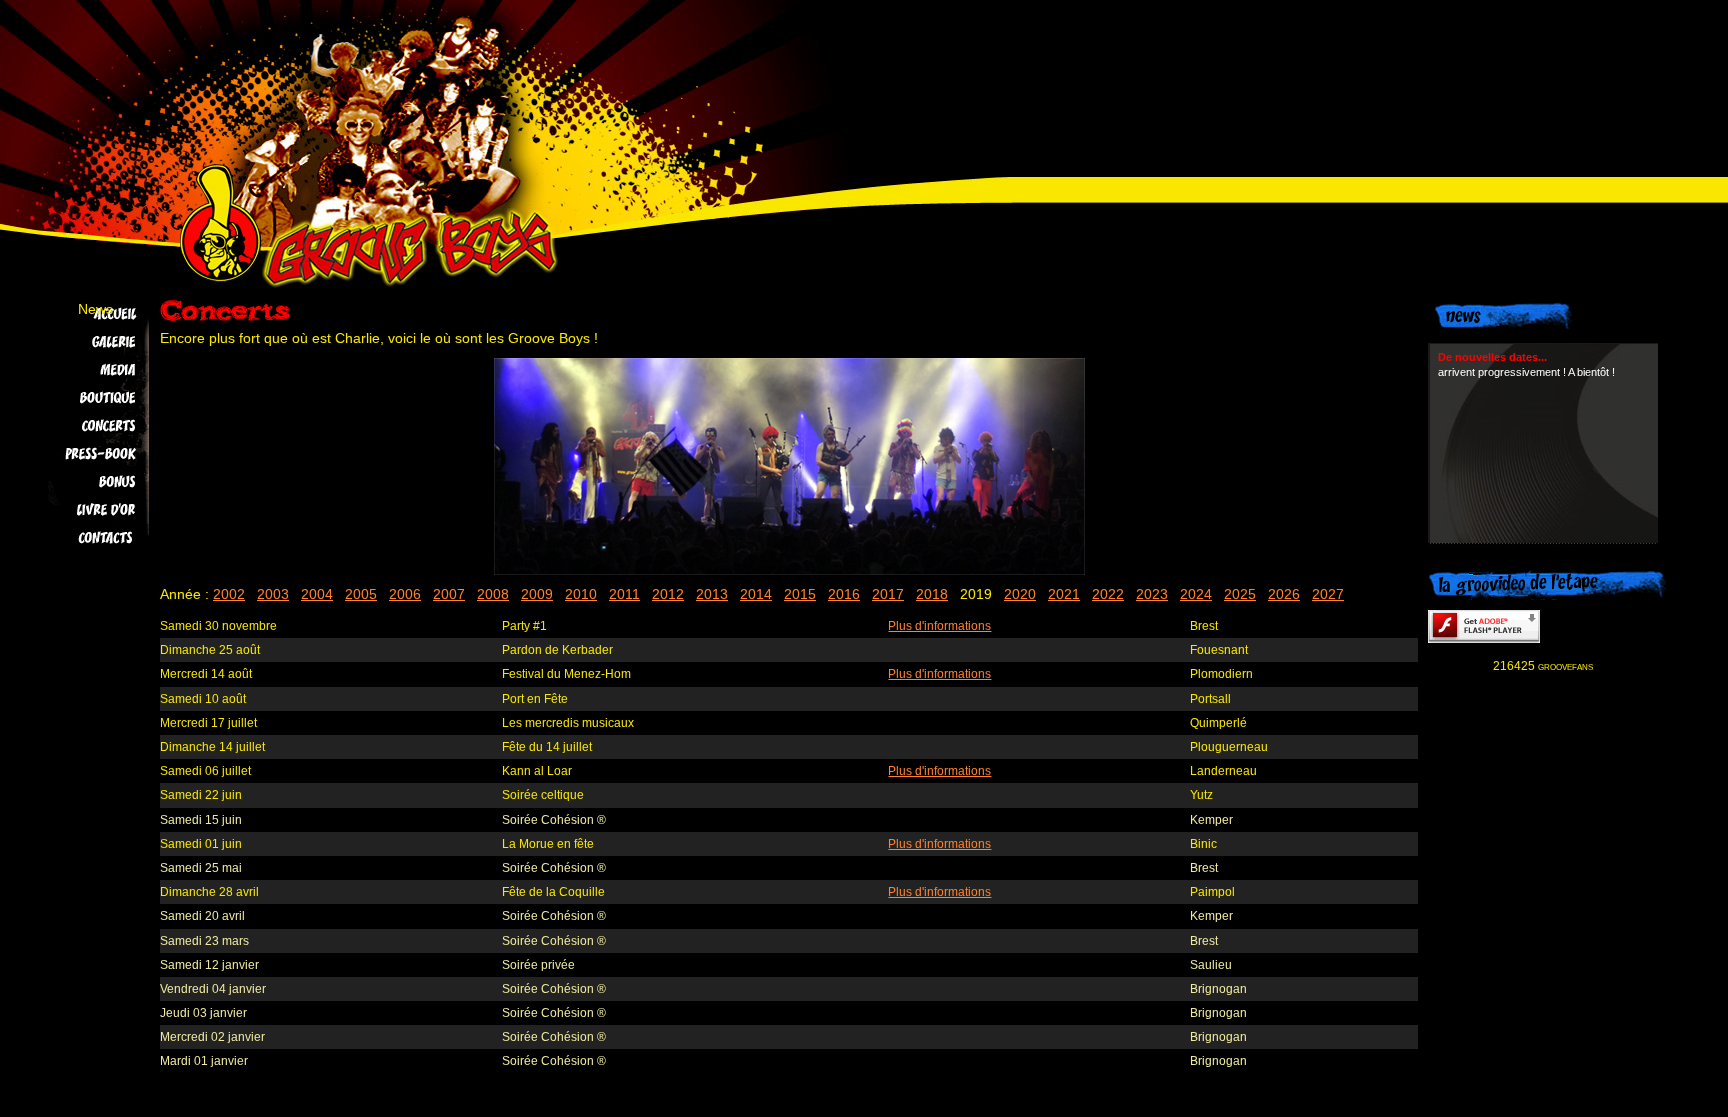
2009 (537, 594)
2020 (1020, 594)
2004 (317, 594)
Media (81, 370)
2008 (493, 594)
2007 (449, 594)
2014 (756, 594)
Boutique (81, 398)
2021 (1064, 594)
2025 (1240, 594)
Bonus (81, 482)
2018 (932, 594)
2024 (1196, 594)
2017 (888, 594)
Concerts (81, 426)
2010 (581, 594)
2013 (712, 594)
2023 (1152, 594)
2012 (668, 594)
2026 (1284, 594)
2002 (229, 594)
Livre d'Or (81, 510)
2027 (1328, 594)
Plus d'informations (939, 626)
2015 (800, 594)
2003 (273, 594)
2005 (361, 594)
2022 (1108, 594)
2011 (624, 594)
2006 (405, 594)
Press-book (81, 454)
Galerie (81, 342)
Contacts (81, 538)
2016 (844, 594)
